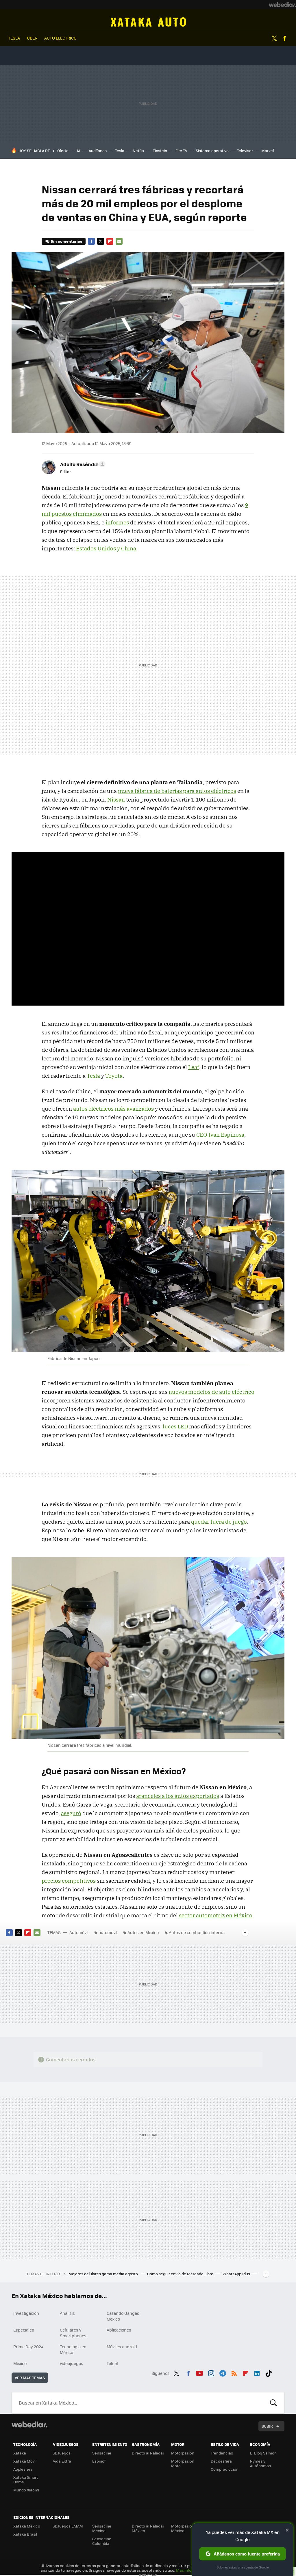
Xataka (20, 2453)
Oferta (63, 151)
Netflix (138, 151)
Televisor (245, 151)
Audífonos (98, 151)
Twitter (274, 38)
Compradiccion (225, 2469)
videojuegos (72, 2363)
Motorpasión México (183, 2528)
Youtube (199, 2373)
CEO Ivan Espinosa (220, 1135)
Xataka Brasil (25, 2534)
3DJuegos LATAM (68, 2526)
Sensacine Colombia (102, 2541)
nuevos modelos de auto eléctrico (211, 1392)
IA (79, 151)
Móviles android (122, 2347)
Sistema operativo (212, 151)
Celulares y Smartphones (73, 2333)
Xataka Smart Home (26, 2479)
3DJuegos (62, 2453)
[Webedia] (282, 5)
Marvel (268, 151)
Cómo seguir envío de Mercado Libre (181, 2274)
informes (117, 522)
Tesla (120, 151)
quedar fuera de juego (219, 1522)
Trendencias (222, 2453)
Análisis (67, 2313)
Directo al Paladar (148, 2453)
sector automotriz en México (215, 1915)
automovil (108, 1932)
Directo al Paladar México (148, 2528)
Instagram (211, 2373)
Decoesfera (221, 2461)
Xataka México (27, 2526)
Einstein (160, 151)
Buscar (273, 2403)
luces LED (175, 1426)
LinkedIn (257, 2373)
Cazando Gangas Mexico (123, 2316)
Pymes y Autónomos (260, 2463)
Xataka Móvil (25, 2461)
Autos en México (143, 1932)
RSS (234, 2373)
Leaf (194, 1067)
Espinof (99, 2461)
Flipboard (110, 241)
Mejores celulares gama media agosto (104, 2274)
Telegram (223, 2373)
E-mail (119, 241)
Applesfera (23, 2469)
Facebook (284, 38)
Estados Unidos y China (106, 548)
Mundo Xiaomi (26, 2490)
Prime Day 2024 (28, 2347)
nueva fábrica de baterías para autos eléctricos (177, 791)
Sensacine (102, 2453)
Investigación (26, 2313)
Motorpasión (183, 2453)
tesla (14, 38)
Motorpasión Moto (183, 2463)
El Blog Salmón (263, 2453)
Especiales (24, 2330)
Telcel (112, 2363)
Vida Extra (62, 2461)
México (20, 2363)
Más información (191, 2570)
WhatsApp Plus (237, 2274)
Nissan (116, 799)
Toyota (114, 1076)
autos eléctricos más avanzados (113, 1109)
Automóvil (148, 22)
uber (32, 38)
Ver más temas (30, 2378)
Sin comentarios (66, 241)
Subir (267, 2426)
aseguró (71, 1813)
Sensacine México (102, 2528)
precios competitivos (69, 1881)
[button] (82, 464)
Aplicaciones (119, 2330)
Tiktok (269, 2373)
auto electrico (60, 38)
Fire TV (181, 151)
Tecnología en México (73, 2349)
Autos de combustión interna (197, 1932)
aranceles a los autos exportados (178, 1796)
